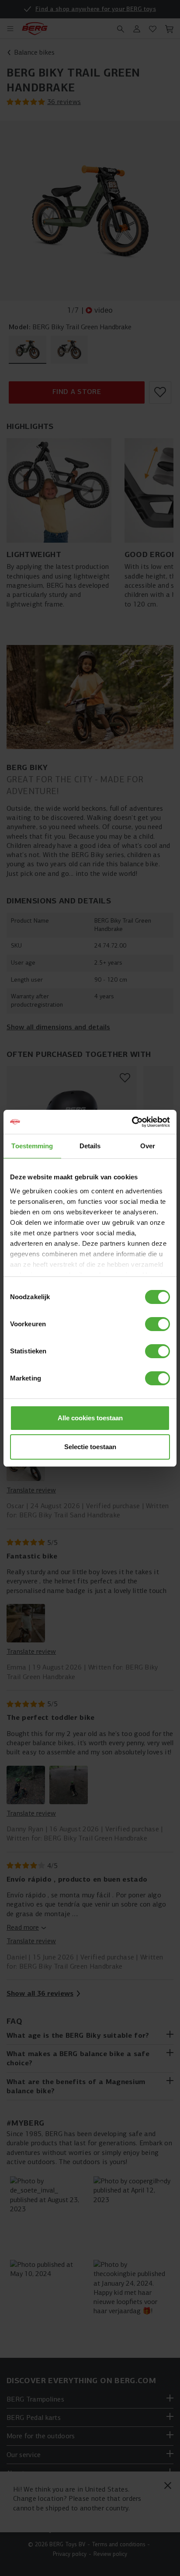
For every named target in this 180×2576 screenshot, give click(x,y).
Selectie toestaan (90, 1447)
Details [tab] (90, 1146)
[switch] (157, 1324)
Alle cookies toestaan (90, 1418)
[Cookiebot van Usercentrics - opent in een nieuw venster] (132, 1122)
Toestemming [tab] (32, 1146)
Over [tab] (148, 1146)
